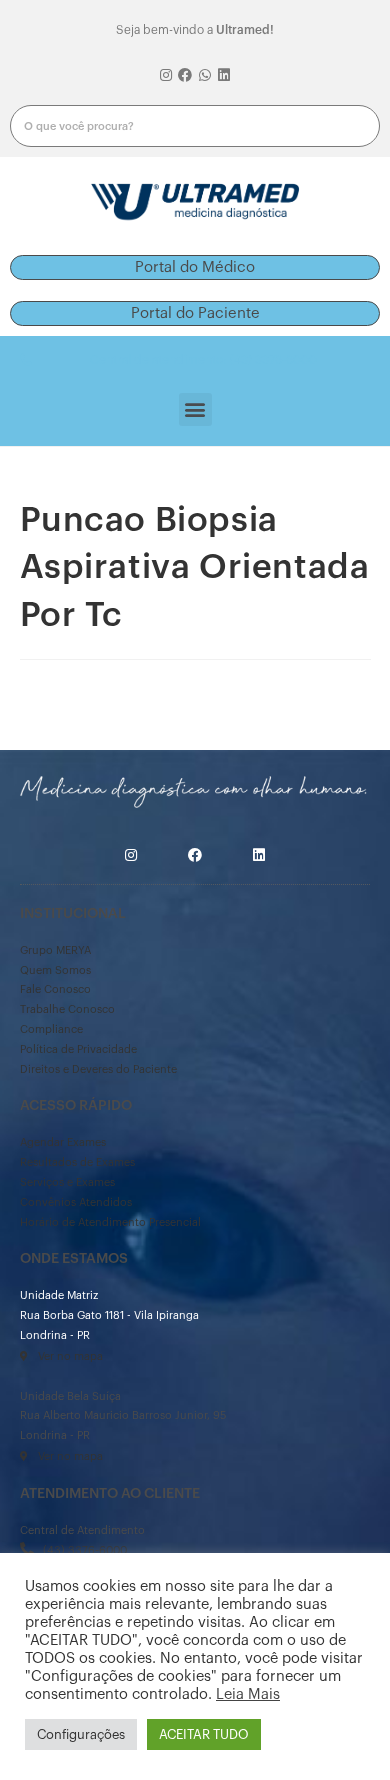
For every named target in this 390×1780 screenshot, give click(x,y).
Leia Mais (248, 1694)
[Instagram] (166, 76)
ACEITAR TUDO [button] (204, 1734)
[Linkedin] (225, 76)
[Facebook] (185, 76)
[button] (195, 267)
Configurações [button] (81, 1734)
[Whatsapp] (205, 76)
